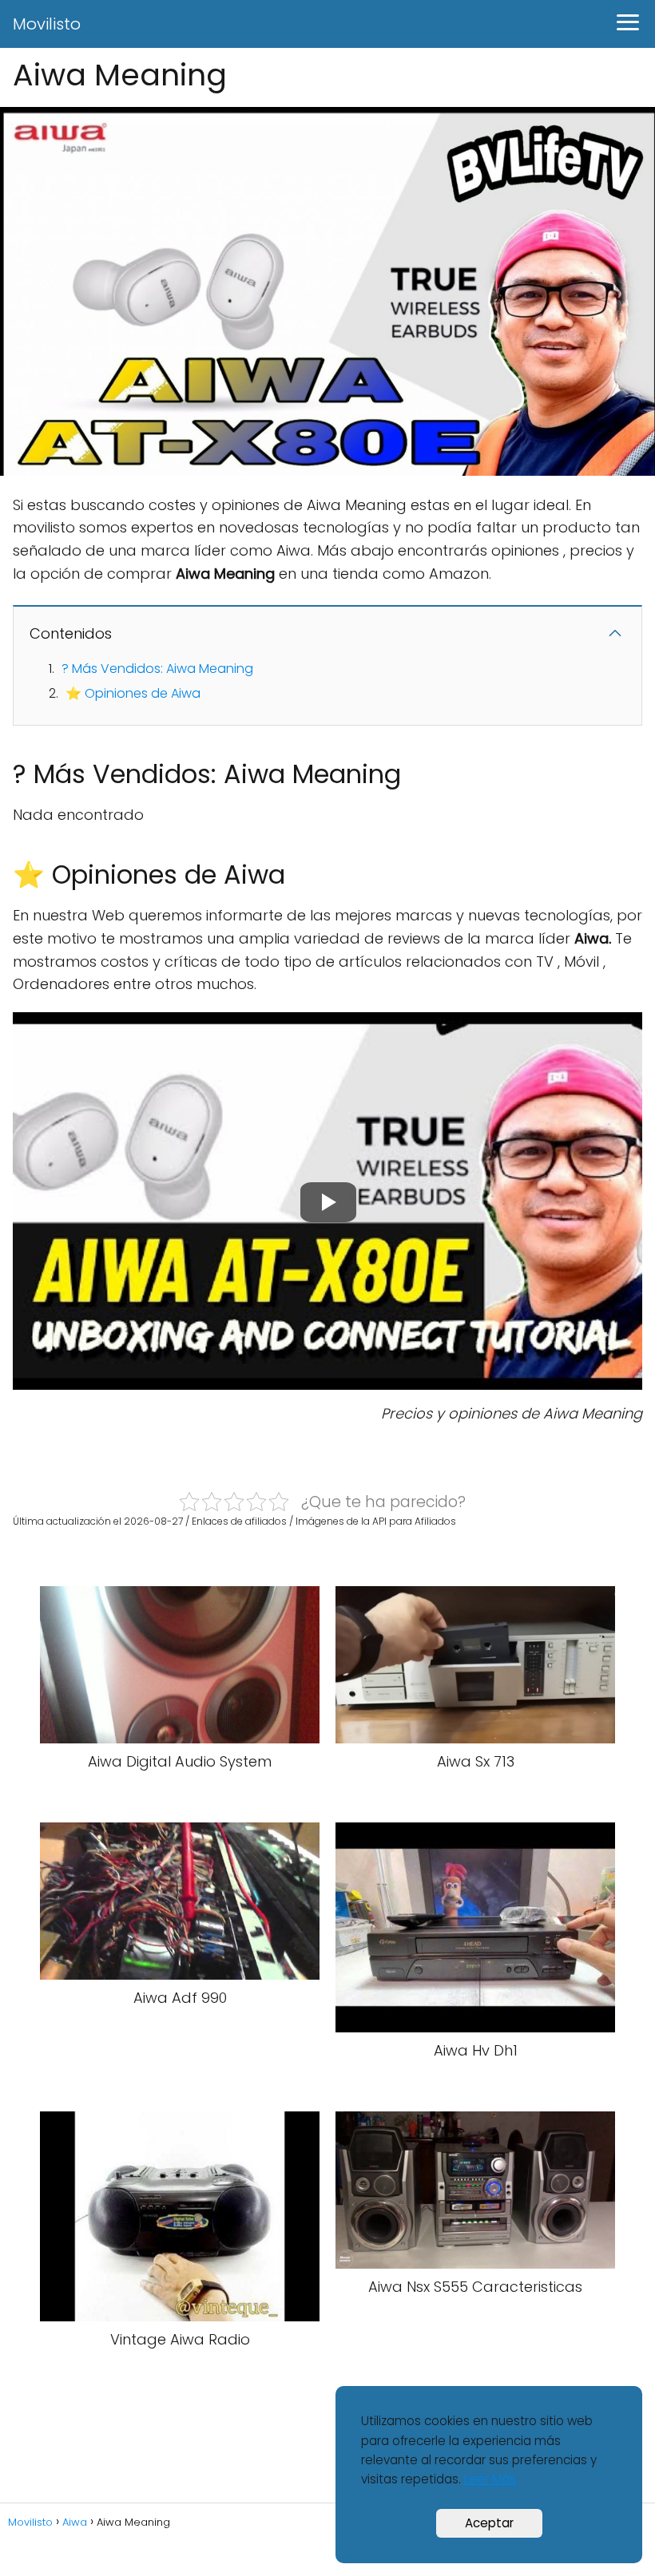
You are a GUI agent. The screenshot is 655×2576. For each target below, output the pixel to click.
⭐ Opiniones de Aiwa (133, 693)
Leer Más (490, 2479)
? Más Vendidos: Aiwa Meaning (157, 669)
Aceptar (489, 2523)
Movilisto (47, 24)
